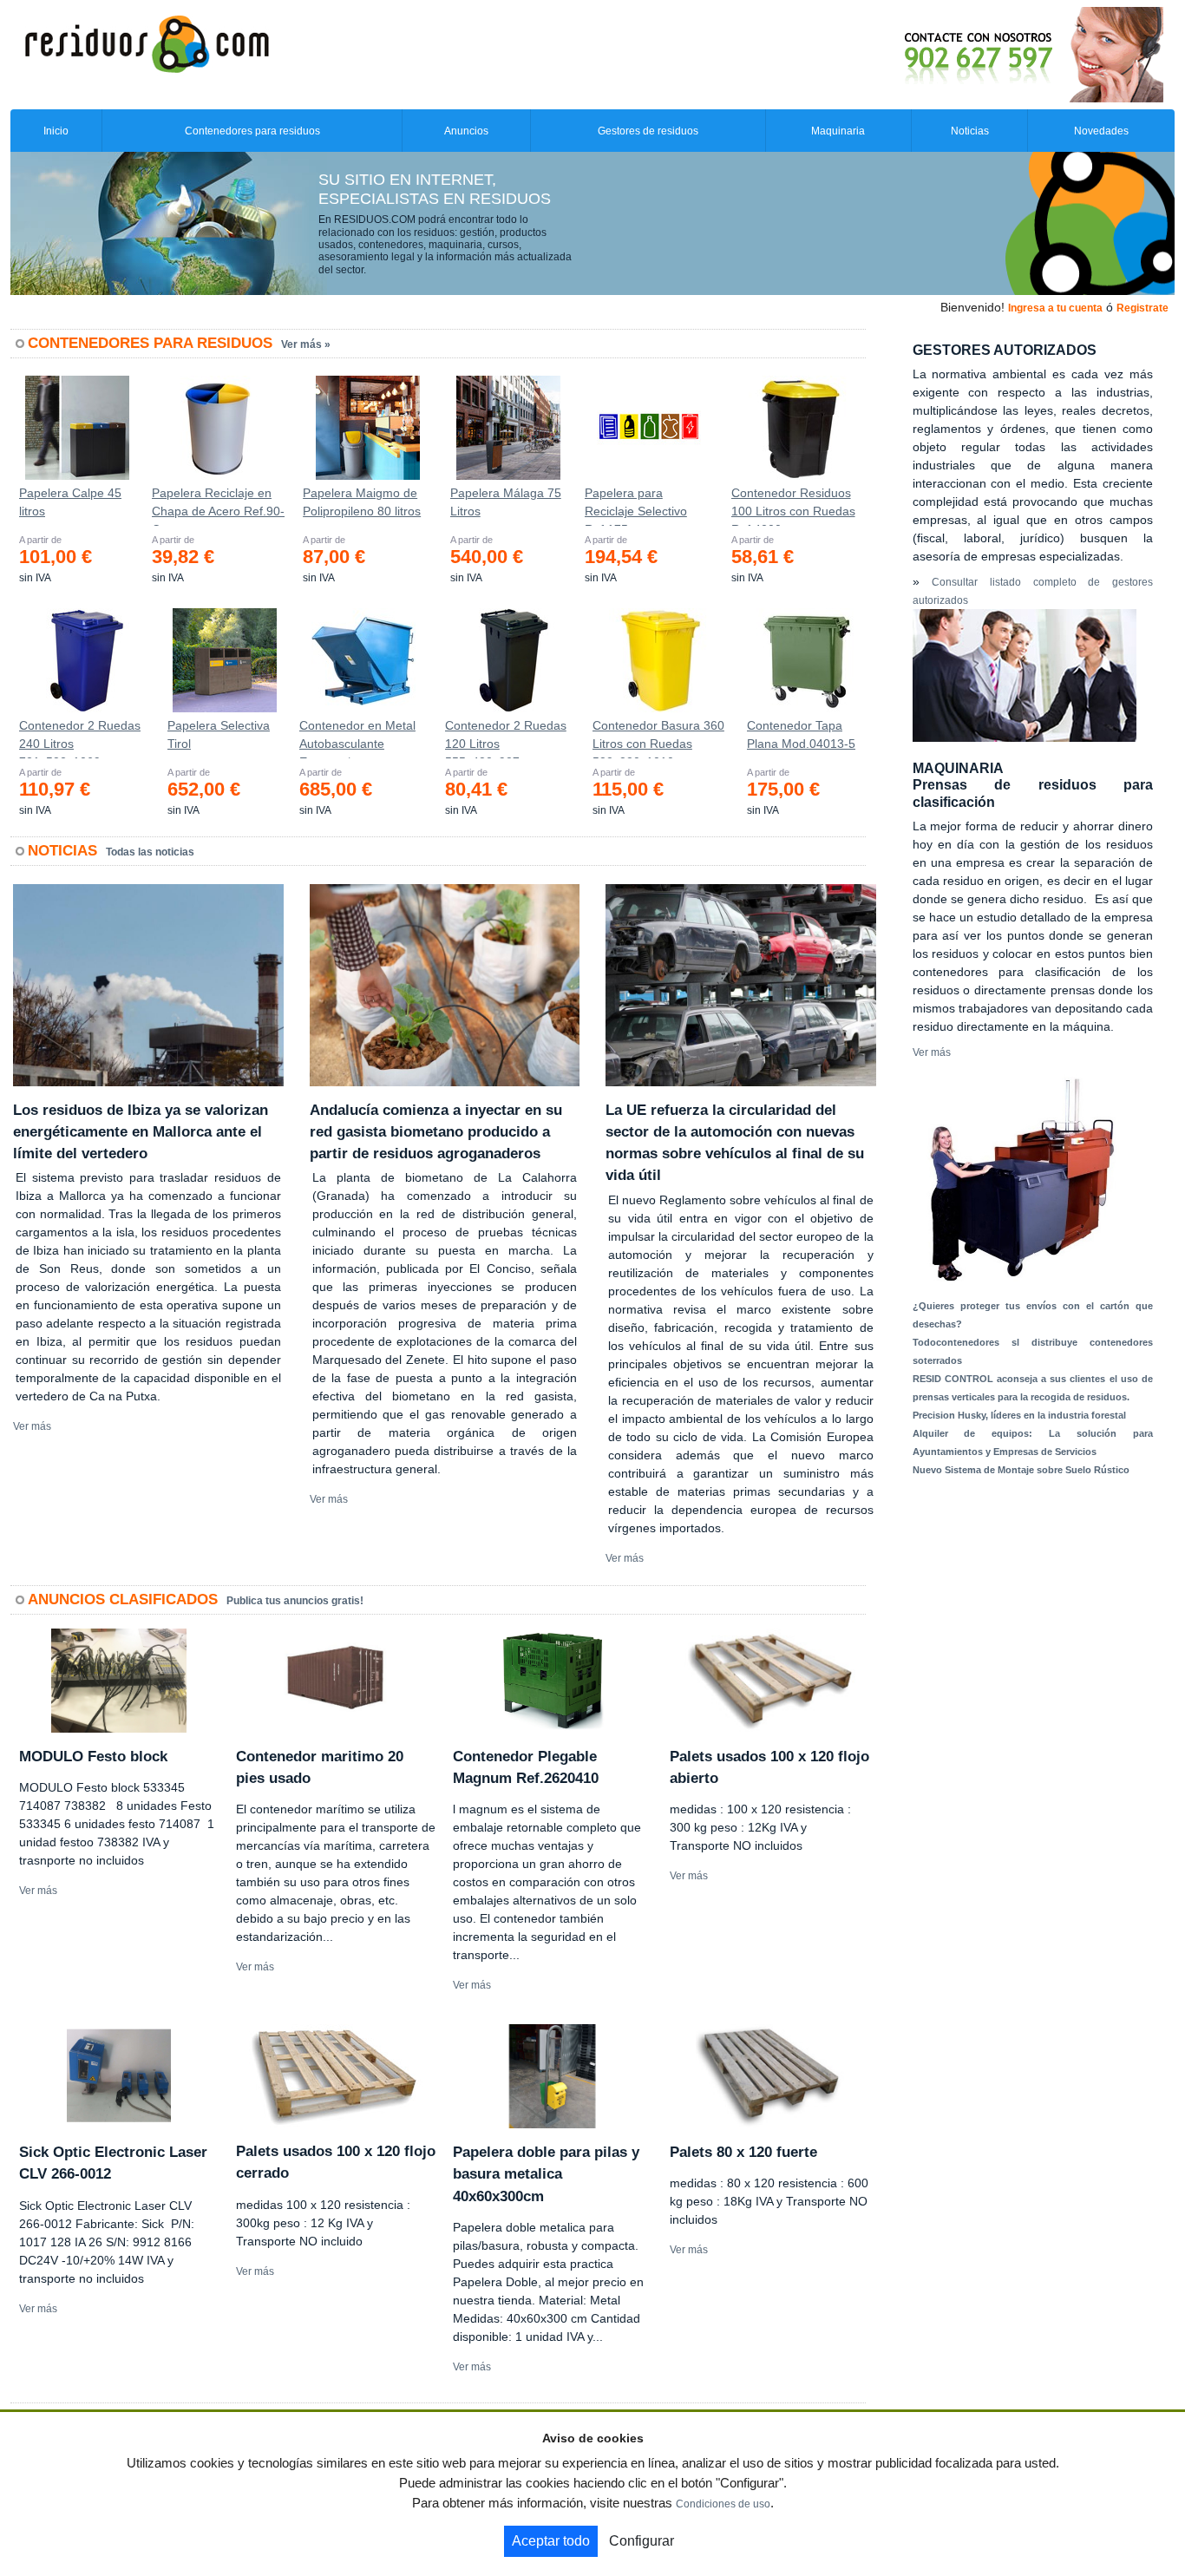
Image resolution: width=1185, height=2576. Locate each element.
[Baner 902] (961, 54)
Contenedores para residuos (252, 131)
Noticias (970, 131)
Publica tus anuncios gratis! (295, 1601)
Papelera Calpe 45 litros (70, 502)
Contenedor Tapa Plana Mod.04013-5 (801, 734)
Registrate (1142, 308)
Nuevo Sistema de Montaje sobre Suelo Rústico (1021, 1470)
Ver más (32, 1426)
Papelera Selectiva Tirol (219, 734)
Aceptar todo (551, 2541)
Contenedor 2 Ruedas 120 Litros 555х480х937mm (506, 738)
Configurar (642, 2541)
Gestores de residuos (648, 131)
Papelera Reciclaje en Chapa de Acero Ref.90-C (218, 506)
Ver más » (306, 344)
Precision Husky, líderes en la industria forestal (1019, 1415)
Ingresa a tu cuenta (1055, 308)
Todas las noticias (150, 852)
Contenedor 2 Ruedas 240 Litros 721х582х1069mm (80, 738)
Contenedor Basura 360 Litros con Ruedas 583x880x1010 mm (658, 738)
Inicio (56, 131)
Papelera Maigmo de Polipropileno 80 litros (362, 502)
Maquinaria (838, 131)
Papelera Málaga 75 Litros (506, 502)
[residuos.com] (147, 43)
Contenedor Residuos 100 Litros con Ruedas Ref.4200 (793, 506)
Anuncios (466, 131)
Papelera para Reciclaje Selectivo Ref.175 (636, 506)
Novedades (1101, 131)
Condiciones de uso (723, 2504)
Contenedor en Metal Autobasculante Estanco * (357, 738)
